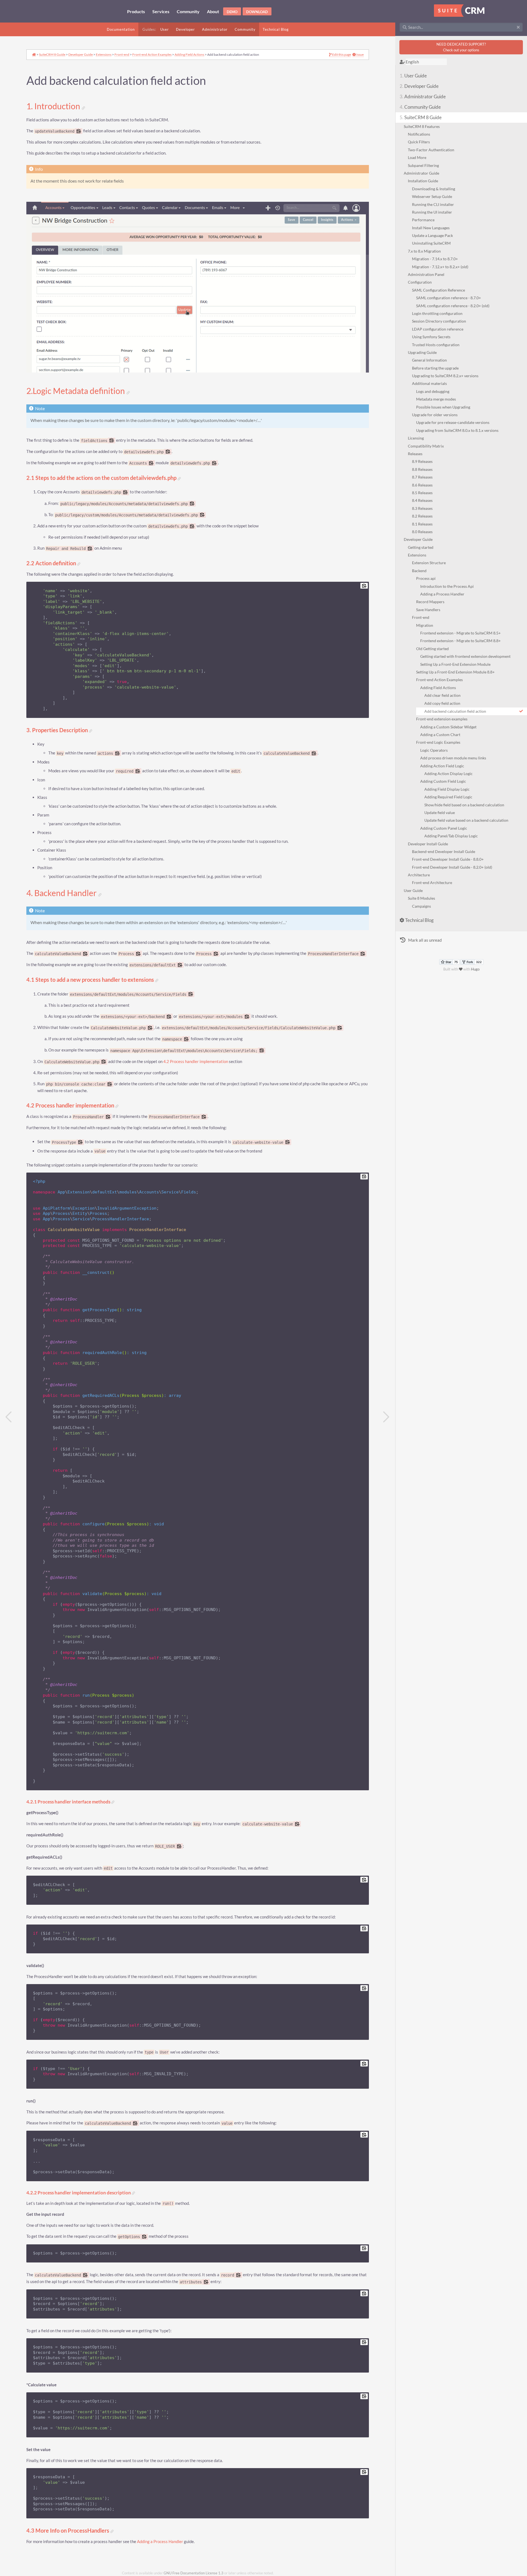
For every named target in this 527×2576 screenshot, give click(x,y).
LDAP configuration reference (438, 329)
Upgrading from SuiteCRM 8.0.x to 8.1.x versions (457, 430)
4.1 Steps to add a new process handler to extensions (91, 980)
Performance (423, 220)
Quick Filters (419, 142)
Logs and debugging (433, 391)
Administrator (215, 29)
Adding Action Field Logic (442, 766)
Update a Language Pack (432, 235)
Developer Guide (419, 86)
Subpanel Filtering (423, 165)
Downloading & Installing (434, 189)
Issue (360, 55)
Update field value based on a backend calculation (466, 820)
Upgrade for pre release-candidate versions (453, 422)
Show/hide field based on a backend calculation (464, 805)
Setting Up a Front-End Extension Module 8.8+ (455, 672)
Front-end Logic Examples (438, 742)
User (165, 29)
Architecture (419, 875)
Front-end (421, 617)
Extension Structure (429, 563)
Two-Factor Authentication (431, 150)
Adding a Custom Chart (440, 735)
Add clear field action (442, 695)
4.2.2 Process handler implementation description (79, 2193)
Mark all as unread (425, 940)
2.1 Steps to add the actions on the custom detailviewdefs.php (102, 478)
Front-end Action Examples (439, 680)
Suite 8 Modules (421, 898)
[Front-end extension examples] (386, 1417)
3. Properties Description (58, 730)
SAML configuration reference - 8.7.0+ (448, 298)
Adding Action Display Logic (448, 774)
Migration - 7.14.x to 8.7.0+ (435, 259)
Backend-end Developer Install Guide (444, 851)
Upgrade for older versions (435, 415)
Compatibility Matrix (426, 446)
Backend (419, 571)
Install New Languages (431, 228)
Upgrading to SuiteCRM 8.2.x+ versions (445, 376)
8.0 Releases (422, 532)
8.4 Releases (422, 500)
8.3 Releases (422, 508)
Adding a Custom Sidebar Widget (448, 727)
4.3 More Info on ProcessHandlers (68, 2531)
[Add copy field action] (9, 1417)
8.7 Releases (422, 477)
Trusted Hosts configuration (436, 345)
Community (245, 29)
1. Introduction (54, 106)
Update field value (440, 812)
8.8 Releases (422, 469)
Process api (426, 578)
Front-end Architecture (432, 883)
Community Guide (420, 107)
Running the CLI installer (433, 204)
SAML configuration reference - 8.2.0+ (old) (453, 306)
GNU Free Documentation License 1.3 (194, 2573)
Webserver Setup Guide (432, 196)
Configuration (420, 282)
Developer (185, 29)
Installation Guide (423, 181)
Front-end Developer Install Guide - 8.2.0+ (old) (452, 867)
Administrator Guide (423, 97)
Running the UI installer (432, 212)
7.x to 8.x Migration (424, 251)
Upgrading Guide (422, 352)
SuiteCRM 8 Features (422, 126)
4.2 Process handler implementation (196, 1062)
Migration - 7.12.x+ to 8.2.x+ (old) (440, 267)
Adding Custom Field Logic (443, 781)
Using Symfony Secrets (431, 337)
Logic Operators (434, 750)
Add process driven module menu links (453, 758)
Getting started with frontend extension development (465, 656)
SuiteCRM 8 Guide (421, 117)
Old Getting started (432, 649)
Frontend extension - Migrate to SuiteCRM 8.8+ (460, 641)
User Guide (413, 76)
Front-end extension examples (442, 719)
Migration (425, 625)
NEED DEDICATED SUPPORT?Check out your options (461, 47)
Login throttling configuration (437, 313)
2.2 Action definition (52, 563)
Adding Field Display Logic (447, 789)
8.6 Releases (422, 485)
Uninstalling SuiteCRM (431, 243)
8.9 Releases (422, 461)
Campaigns (421, 906)
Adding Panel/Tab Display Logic (451, 836)
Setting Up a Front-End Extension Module (455, 664)
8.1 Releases (422, 524)
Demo (232, 12)
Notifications (419, 134)
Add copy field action (442, 703)
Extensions (417, 555)
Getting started (421, 547)
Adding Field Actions (438, 688)
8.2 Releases (422, 516)
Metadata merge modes (436, 399)
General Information (429, 360)
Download (257, 12)
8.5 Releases (422, 493)
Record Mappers (430, 602)
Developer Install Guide (428, 844)
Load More (417, 157)
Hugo (475, 969)
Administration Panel (426, 274)
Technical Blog (276, 29)
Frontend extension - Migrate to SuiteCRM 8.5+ (460, 633)
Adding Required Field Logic (448, 797)
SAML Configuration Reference (438, 290)
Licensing (416, 438)
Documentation (121, 29)
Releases (415, 454)
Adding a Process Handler (442, 594)
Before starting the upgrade (435, 368)
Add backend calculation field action (455, 711)
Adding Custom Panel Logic (444, 828)
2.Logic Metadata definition (76, 391)
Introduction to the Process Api (447, 586)
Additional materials (429, 383)
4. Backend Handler (62, 893)
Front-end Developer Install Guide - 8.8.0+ (448, 859)
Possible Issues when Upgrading (443, 407)
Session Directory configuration (439, 321)
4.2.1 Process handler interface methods (69, 1802)
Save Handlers (428, 610)
